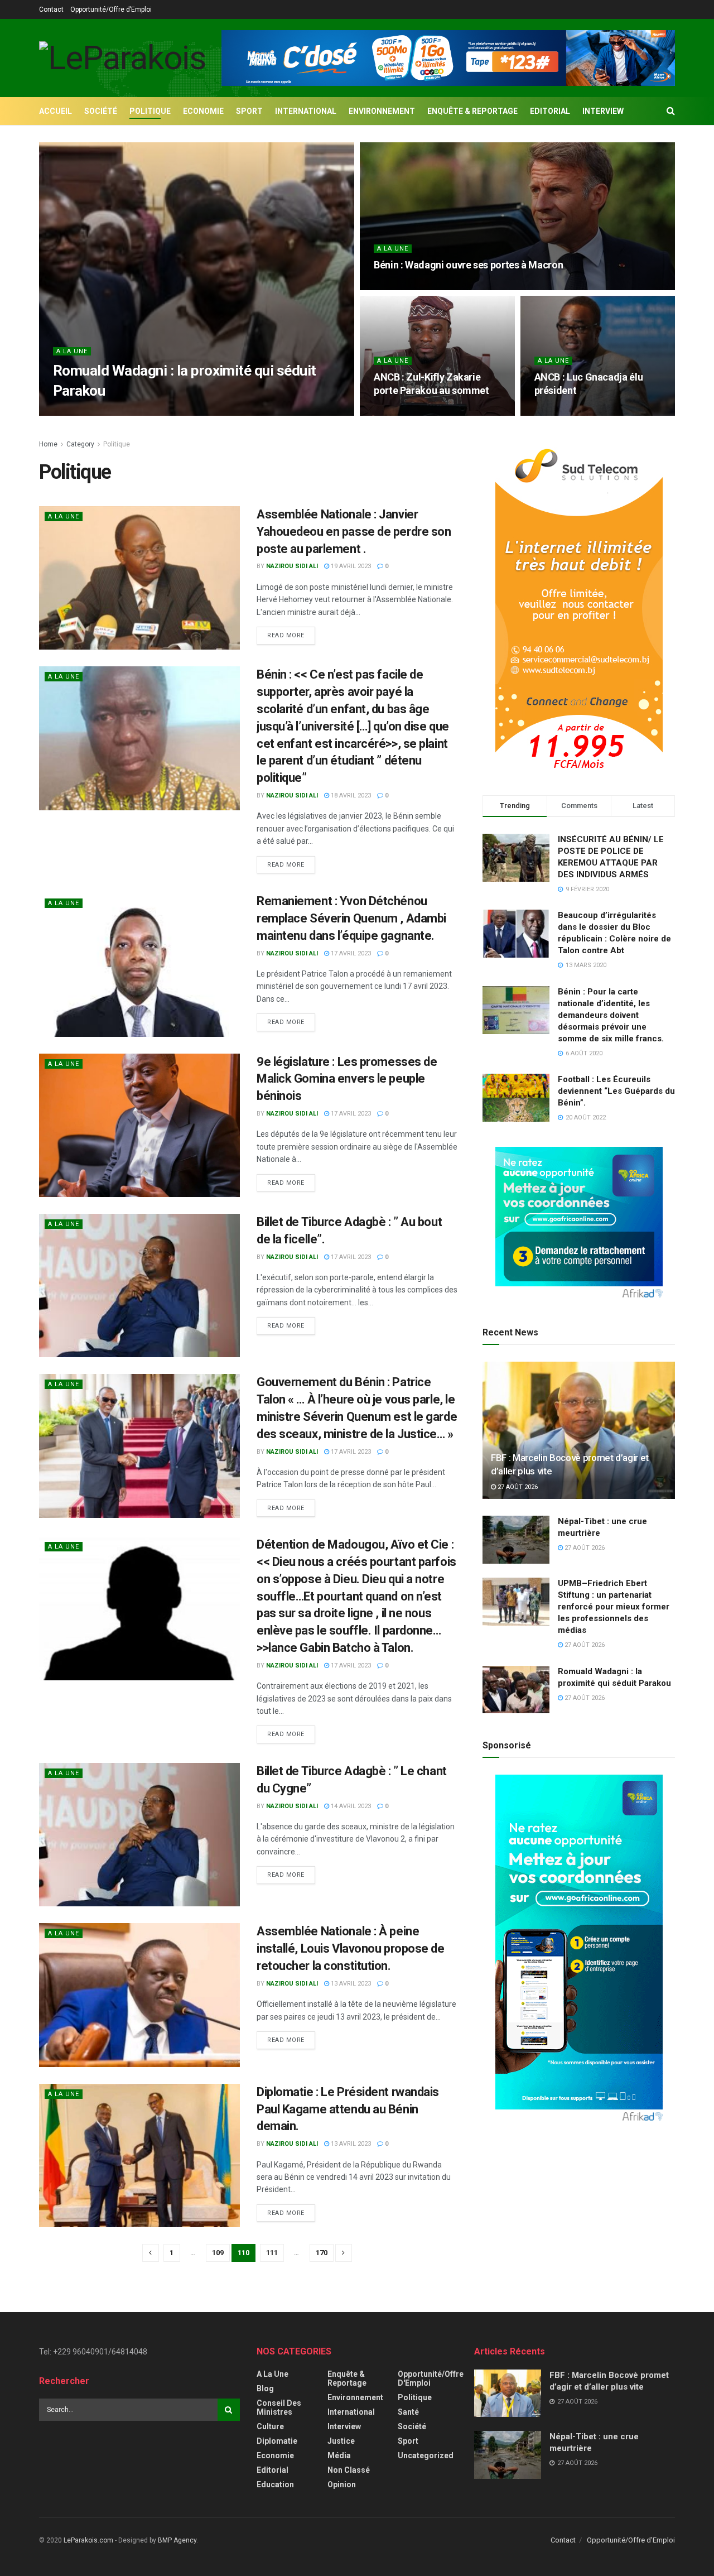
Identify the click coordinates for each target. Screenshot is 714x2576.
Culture (270, 2426)
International (306, 111)
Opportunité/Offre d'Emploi (431, 2378)
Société (101, 111)
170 (322, 2253)
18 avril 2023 (350, 796)
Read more (286, 635)
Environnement (382, 111)
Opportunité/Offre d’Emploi (111, 9)
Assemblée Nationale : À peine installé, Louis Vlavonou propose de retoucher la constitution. (351, 1948)
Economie (203, 111)
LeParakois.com (88, 2540)
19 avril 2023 (350, 566)
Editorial (550, 111)
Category (80, 444)
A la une (72, 351)
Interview (603, 111)
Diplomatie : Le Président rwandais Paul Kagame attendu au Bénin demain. (348, 2109)
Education (275, 2484)
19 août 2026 (400, 287)
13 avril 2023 (350, 1984)
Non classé (349, 2470)
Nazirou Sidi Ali (88, 412)
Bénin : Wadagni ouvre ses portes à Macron (468, 265)
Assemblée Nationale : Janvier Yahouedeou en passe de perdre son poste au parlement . (354, 532)
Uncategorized (426, 2455)
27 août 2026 (146, 412)
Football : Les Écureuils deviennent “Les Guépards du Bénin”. (616, 1091)
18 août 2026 (560, 412)
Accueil (56, 111)
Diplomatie (277, 2441)
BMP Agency (177, 2540)
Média (339, 2455)
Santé (408, 2412)
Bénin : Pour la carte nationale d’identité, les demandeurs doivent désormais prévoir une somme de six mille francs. (611, 1015)
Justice (341, 2441)
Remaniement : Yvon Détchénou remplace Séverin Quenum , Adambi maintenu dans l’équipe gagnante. (351, 918)
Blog (265, 2388)
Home (48, 444)
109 (218, 2253)
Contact (51, 9)
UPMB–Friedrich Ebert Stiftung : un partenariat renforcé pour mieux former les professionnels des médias (614, 1607)
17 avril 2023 (350, 953)
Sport (249, 111)
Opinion (342, 2484)
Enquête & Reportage (472, 111)
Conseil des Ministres (279, 2407)
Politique (150, 111)
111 (272, 2253)
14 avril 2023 (350, 1806)
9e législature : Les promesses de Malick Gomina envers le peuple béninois (347, 1079)
